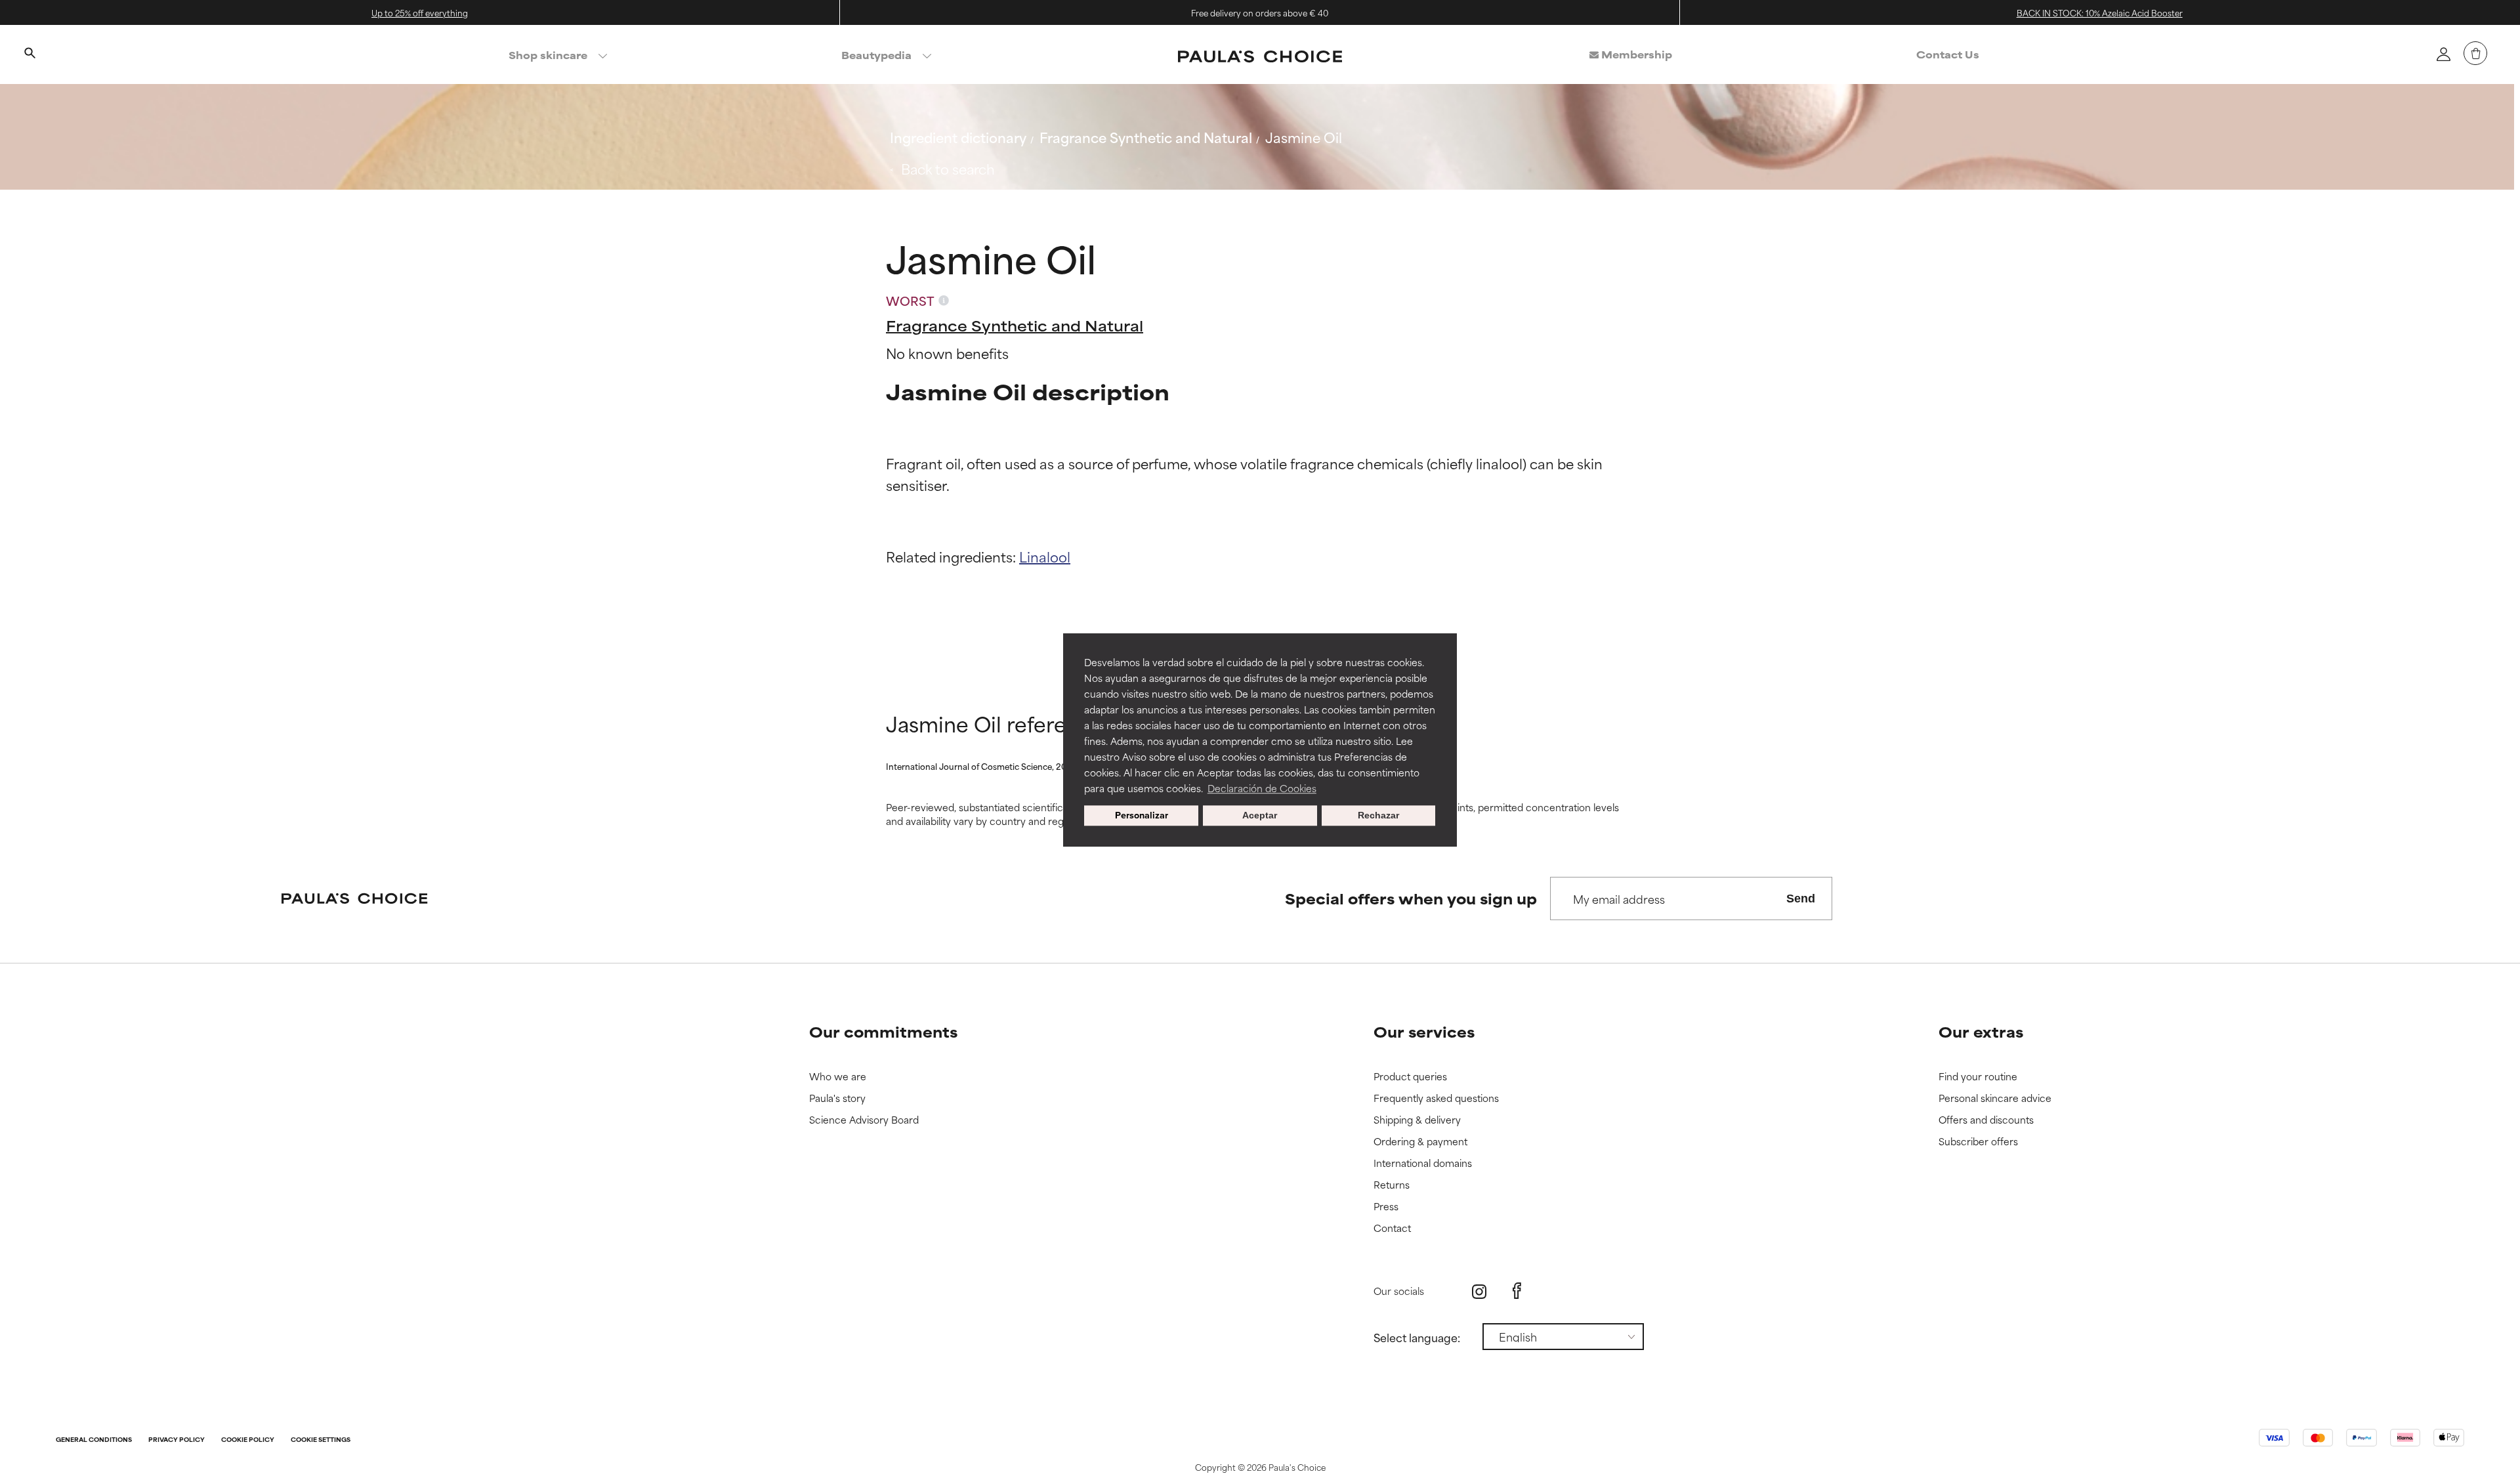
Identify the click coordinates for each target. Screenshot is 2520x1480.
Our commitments (883, 1031)
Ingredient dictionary (958, 137)
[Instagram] (1479, 1291)
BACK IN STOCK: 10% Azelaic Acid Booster (2100, 12)
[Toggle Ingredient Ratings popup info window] (944, 301)
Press (1386, 1207)
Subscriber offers (1978, 1142)
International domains (1423, 1163)
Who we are (838, 1077)
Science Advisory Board (864, 1120)
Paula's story (837, 1098)
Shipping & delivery (1417, 1120)
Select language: (1417, 1337)
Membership (1635, 54)
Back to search (948, 168)
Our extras (1981, 1031)
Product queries (1410, 1077)
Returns (1392, 1185)
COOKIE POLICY (248, 1440)
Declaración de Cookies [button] (1262, 788)
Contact (1392, 1228)
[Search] (30, 54)
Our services (1424, 1031)
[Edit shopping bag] (2475, 53)
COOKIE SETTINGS (321, 1440)
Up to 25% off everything (420, 12)
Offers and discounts (1986, 1120)
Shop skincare (548, 55)
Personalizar (1142, 816)
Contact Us (1948, 54)
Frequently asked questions (1436, 1098)
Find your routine (1978, 1077)
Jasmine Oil (1304, 137)
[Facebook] (1517, 1291)
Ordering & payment (1420, 1142)
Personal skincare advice (1995, 1098)
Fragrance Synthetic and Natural (1146, 137)
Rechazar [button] (1378, 816)
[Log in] (2443, 54)
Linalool (1045, 556)
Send (1801, 899)
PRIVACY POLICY (177, 1440)
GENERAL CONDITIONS (94, 1440)
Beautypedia (876, 55)
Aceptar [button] (1260, 816)
